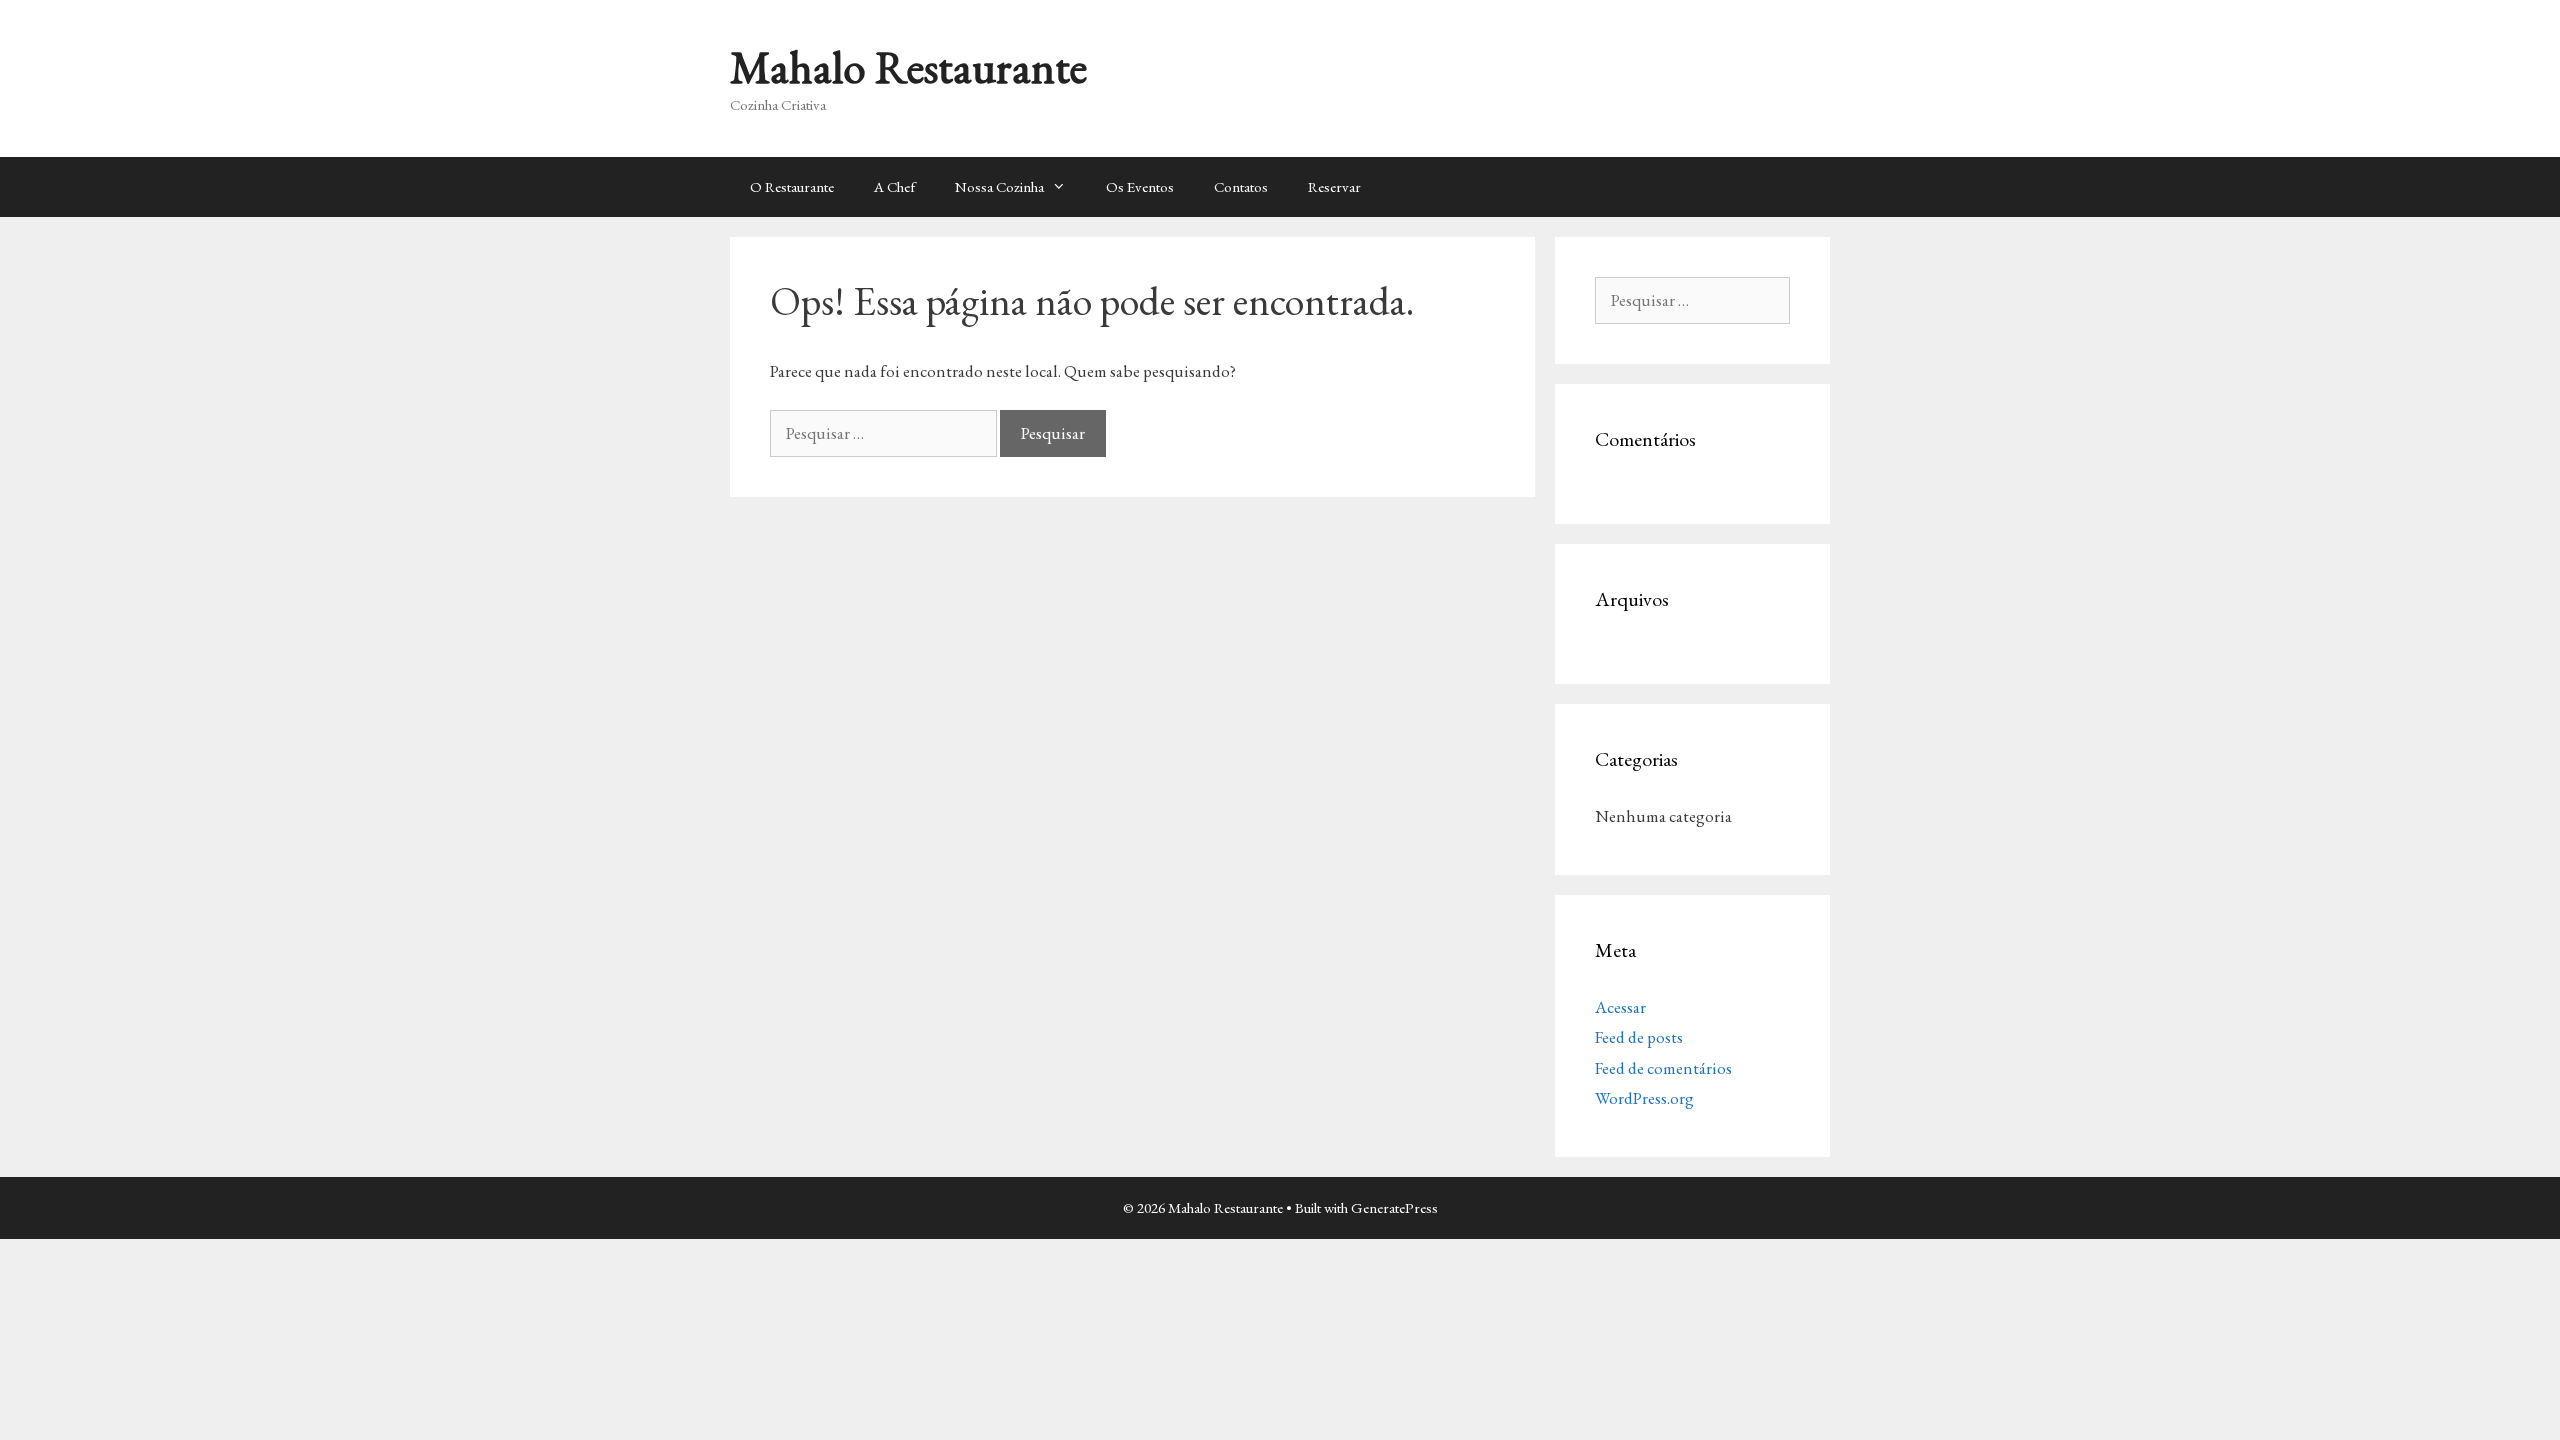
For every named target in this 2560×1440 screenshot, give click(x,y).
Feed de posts (1639, 1037)
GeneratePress (1394, 1207)
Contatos (1241, 186)
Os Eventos (1140, 186)
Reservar (1334, 186)
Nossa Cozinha (999, 186)
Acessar (1620, 1007)
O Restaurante (792, 186)
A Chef (894, 186)
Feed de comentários (1663, 1068)
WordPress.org (1644, 1098)
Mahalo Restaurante (908, 67)
